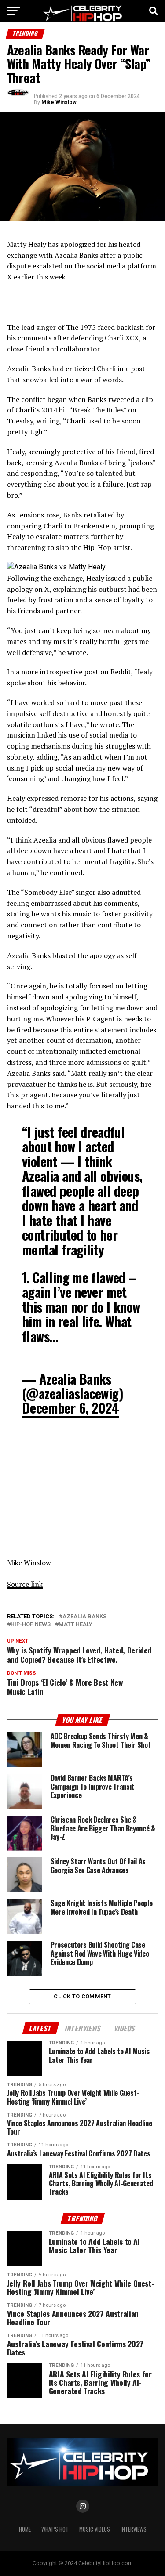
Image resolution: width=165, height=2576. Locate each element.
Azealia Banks (84, 1617)
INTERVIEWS (134, 2529)
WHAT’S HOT (55, 2529)
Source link (25, 1584)
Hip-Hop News (31, 1625)
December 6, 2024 (70, 1408)
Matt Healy (75, 1625)
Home (25, 2529)
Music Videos (95, 2529)
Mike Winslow (59, 102)
